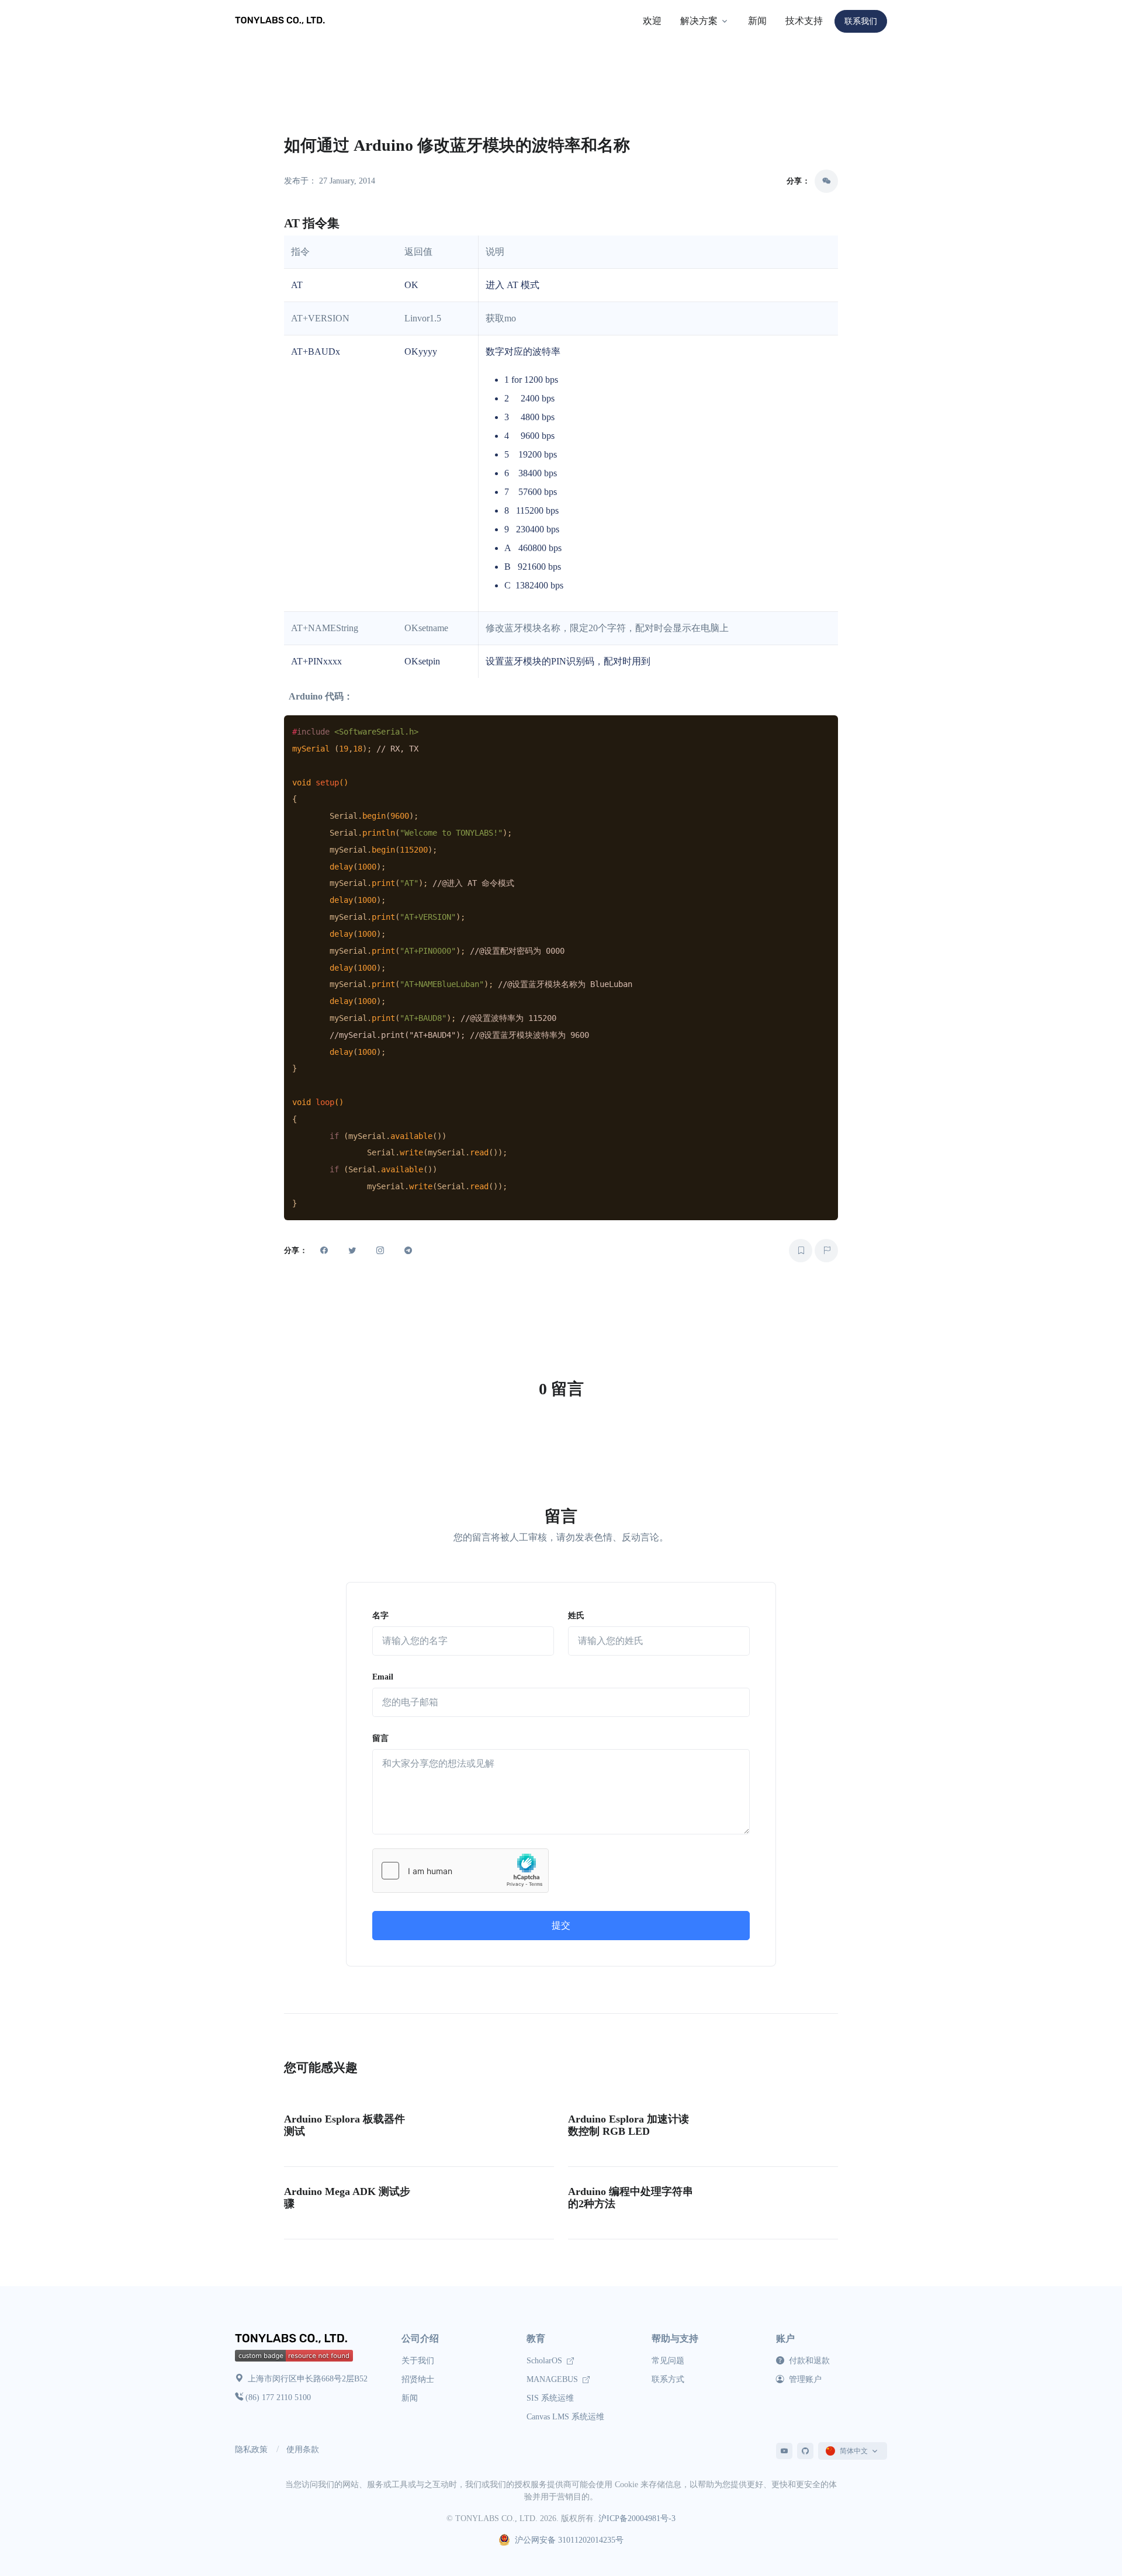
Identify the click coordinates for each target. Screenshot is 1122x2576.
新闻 (757, 21)
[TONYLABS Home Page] (293, 2340)
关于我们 (418, 2361)
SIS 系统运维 (550, 2398)
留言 (380, 1738)
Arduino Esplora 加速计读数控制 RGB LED (628, 2125)
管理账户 (804, 2379)
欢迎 (652, 21)
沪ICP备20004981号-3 (637, 2518)
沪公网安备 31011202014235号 (569, 2540)
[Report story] (826, 1251)
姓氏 (576, 1616)
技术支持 (804, 21)
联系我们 (861, 21)
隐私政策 (251, 2449)
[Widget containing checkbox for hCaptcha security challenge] (460, 1871)
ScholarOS (546, 2361)
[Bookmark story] (801, 1251)
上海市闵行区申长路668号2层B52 (307, 2379)
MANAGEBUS (553, 2379)
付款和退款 (808, 2361)
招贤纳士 (418, 2379)
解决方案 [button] (699, 21)
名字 (380, 1616)
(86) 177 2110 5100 (278, 2397)
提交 (561, 1925)
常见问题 (668, 2361)
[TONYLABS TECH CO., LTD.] (282, 21)
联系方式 (668, 2379)
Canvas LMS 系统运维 (565, 2417)
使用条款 (303, 2449)
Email (383, 1677)
